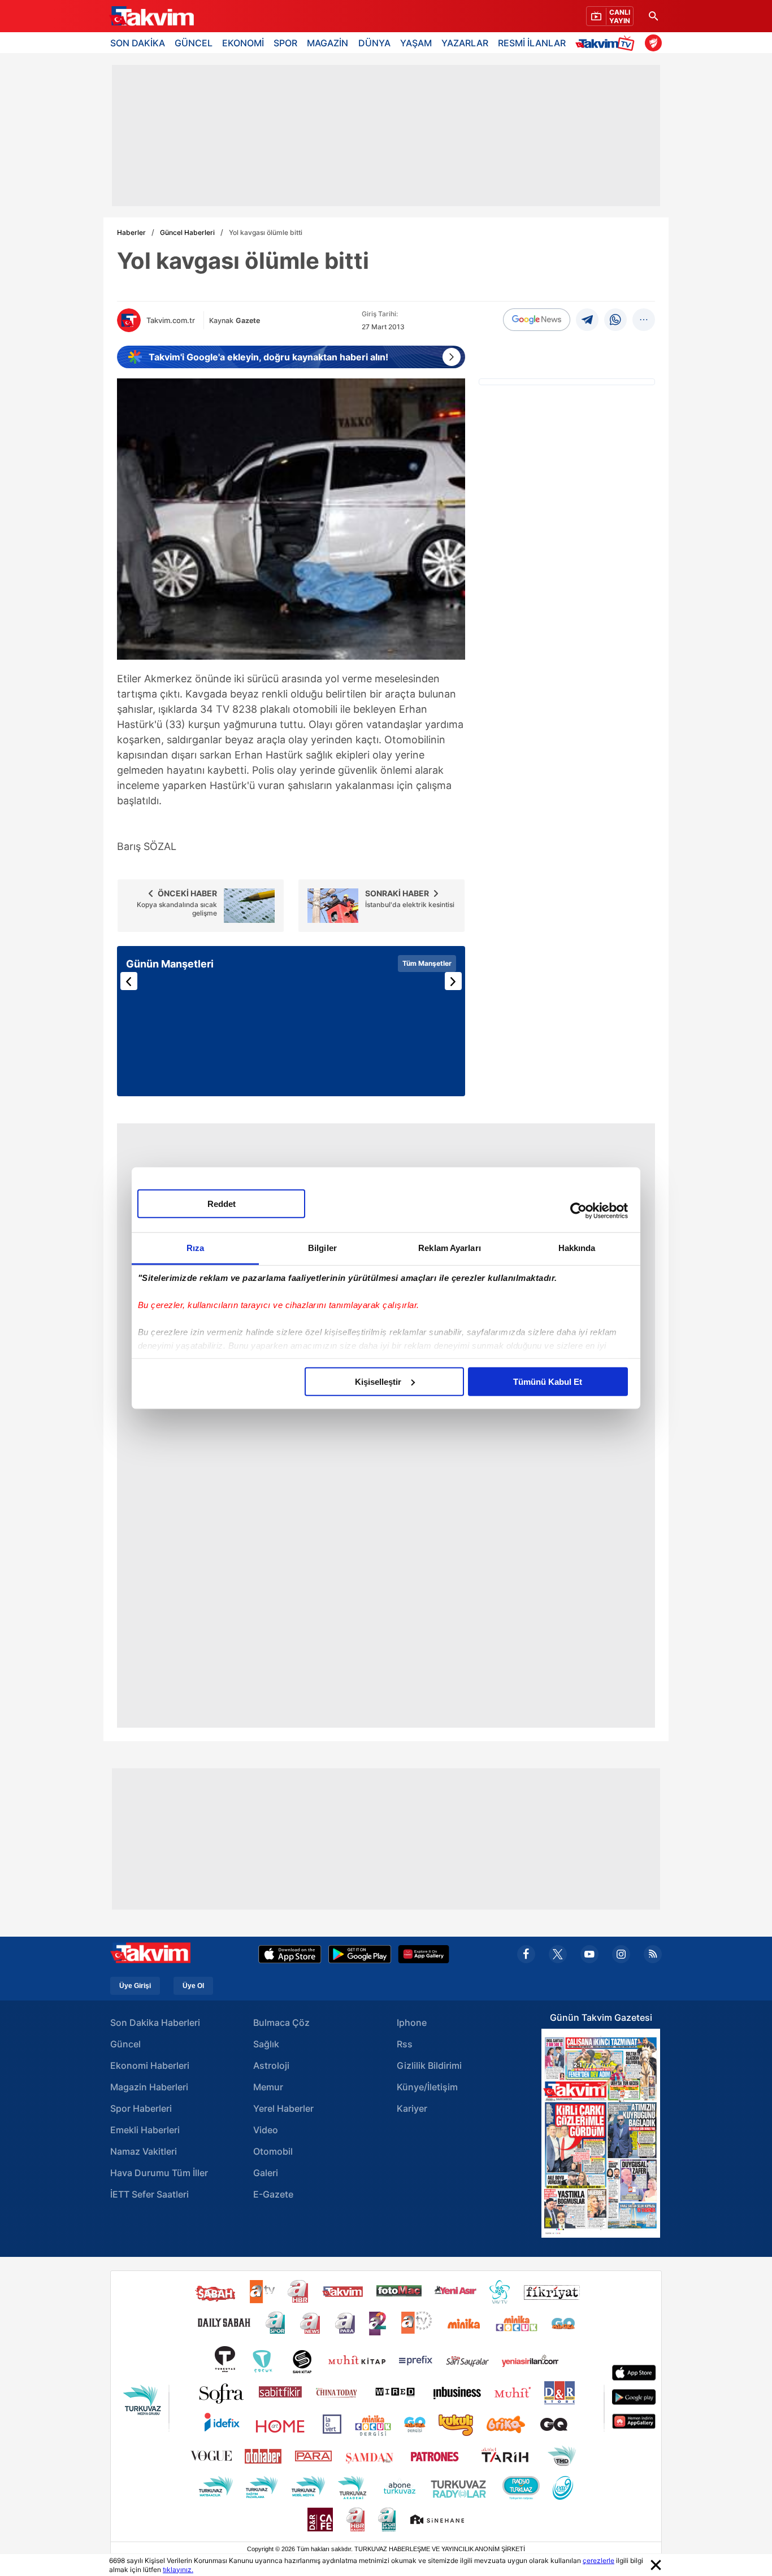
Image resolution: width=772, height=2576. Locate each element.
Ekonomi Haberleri (150, 2065)
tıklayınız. (178, 2570)
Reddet (222, 1203)
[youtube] (589, 1954)
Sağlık (266, 2044)
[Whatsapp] (615, 320)
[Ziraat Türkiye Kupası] (653, 43)
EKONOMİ (243, 43)
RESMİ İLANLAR (532, 43)
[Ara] (653, 16)
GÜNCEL (194, 43)
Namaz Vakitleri (144, 2151)
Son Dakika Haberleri (155, 2023)
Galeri (266, 2173)
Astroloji (271, 2065)
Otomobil (273, 2151)
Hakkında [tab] (577, 1247)
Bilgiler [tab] (322, 1247)
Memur (268, 2087)
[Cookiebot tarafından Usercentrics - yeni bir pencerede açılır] (578, 1211)
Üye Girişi (135, 1986)
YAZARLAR (465, 43)
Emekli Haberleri (145, 2130)
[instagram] (621, 1954)
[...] (644, 320)
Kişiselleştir (378, 1381)
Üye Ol (193, 1986)
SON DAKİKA (138, 43)
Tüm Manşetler (427, 963)
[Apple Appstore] (290, 1954)
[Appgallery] (424, 1954)
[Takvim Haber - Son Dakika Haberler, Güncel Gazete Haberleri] (151, 16)
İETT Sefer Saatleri (149, 2194)
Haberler (131, 232)
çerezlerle (598, 2560)
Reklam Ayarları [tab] (450, 1247)
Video (266, 2130)
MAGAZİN (328, 43)
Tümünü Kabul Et (548, 1381)
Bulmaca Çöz (281, 2023)
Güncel (125, 2044)
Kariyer (412, 2108)
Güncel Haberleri (187, 232)
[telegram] (587, 320)
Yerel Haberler (283, 2108)
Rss (405, 2044)
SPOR (285, 43)
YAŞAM (416, 43)
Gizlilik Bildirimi (429, 2065)
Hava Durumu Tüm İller (159, 2173)
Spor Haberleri (141, 2108)
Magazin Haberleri (149, 2087)
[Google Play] (360, 1954)
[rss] (653, 1954)
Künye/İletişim (427, 2087)
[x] (558, 1954)
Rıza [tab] (195, 1247)
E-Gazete (273, 2194)
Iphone (412, 2023)
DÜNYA (374, 43)
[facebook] (526, 1954)
